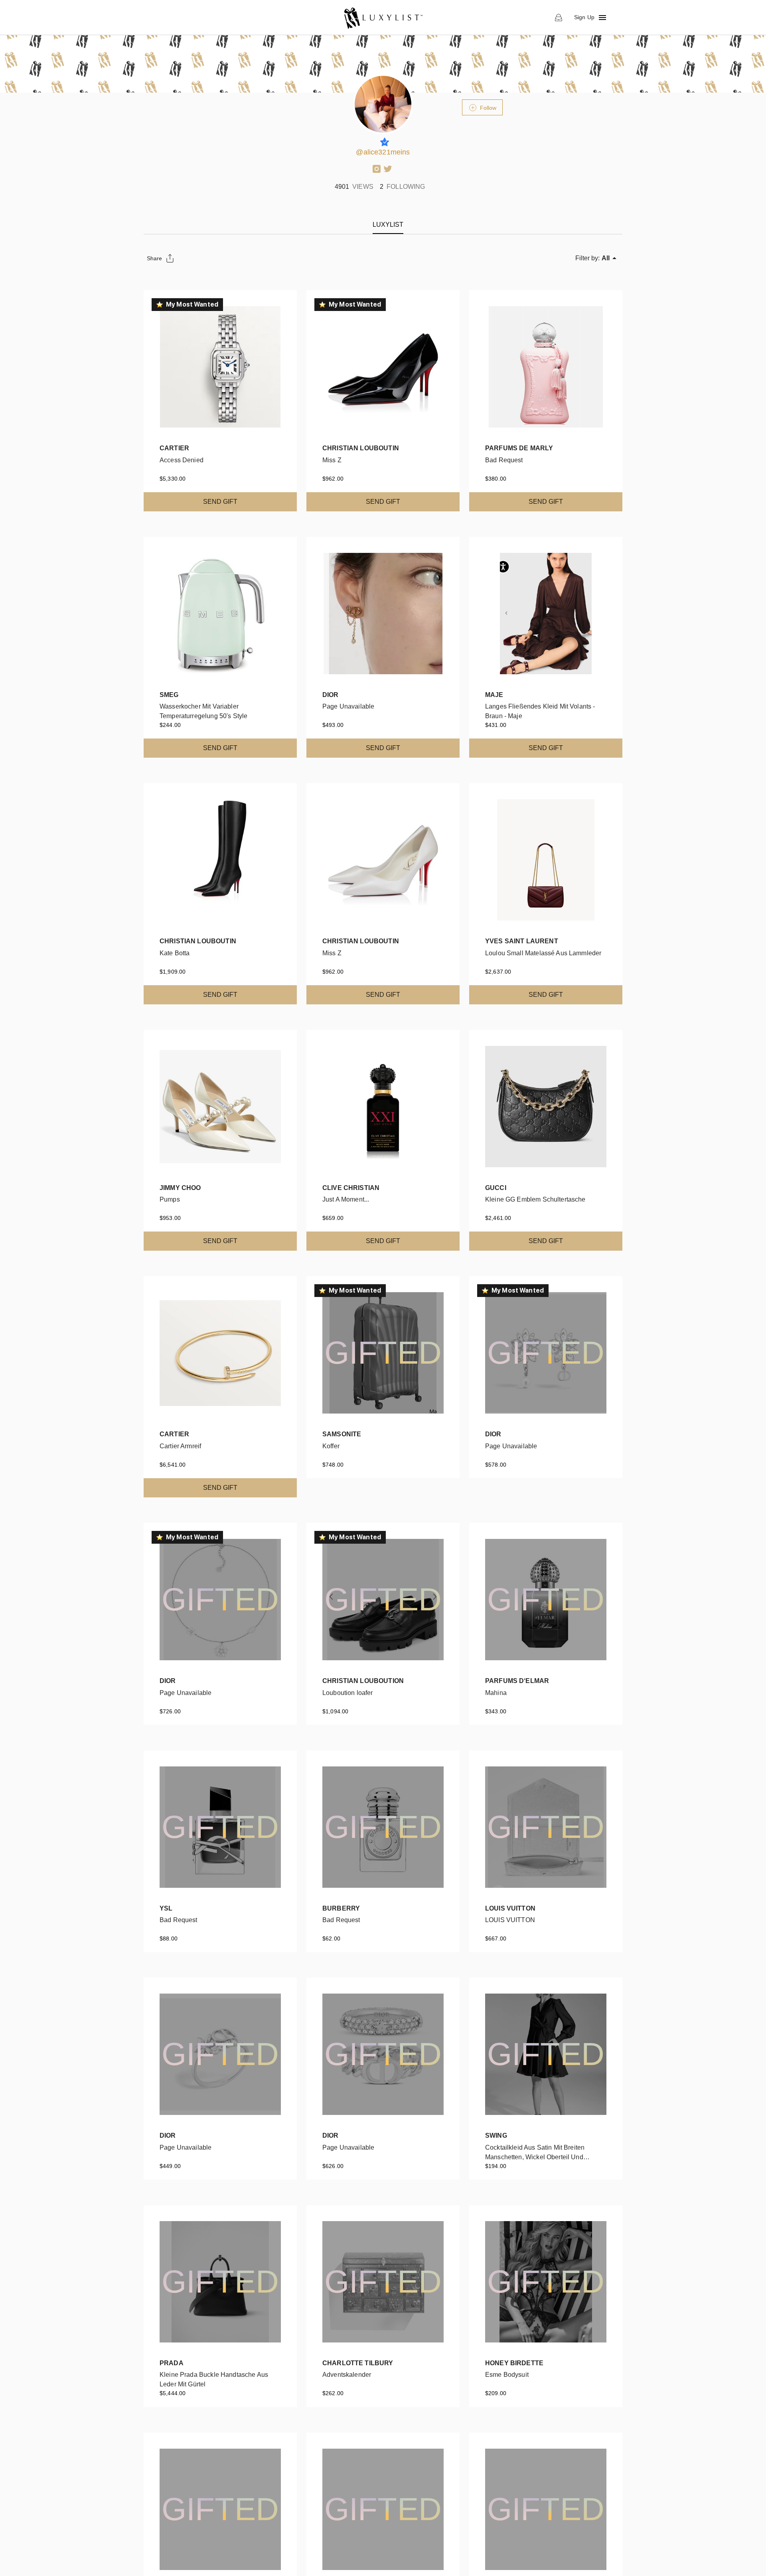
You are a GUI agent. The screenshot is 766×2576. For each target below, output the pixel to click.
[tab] (388, 225)
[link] (383, 18)
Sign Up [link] (584, 17)
